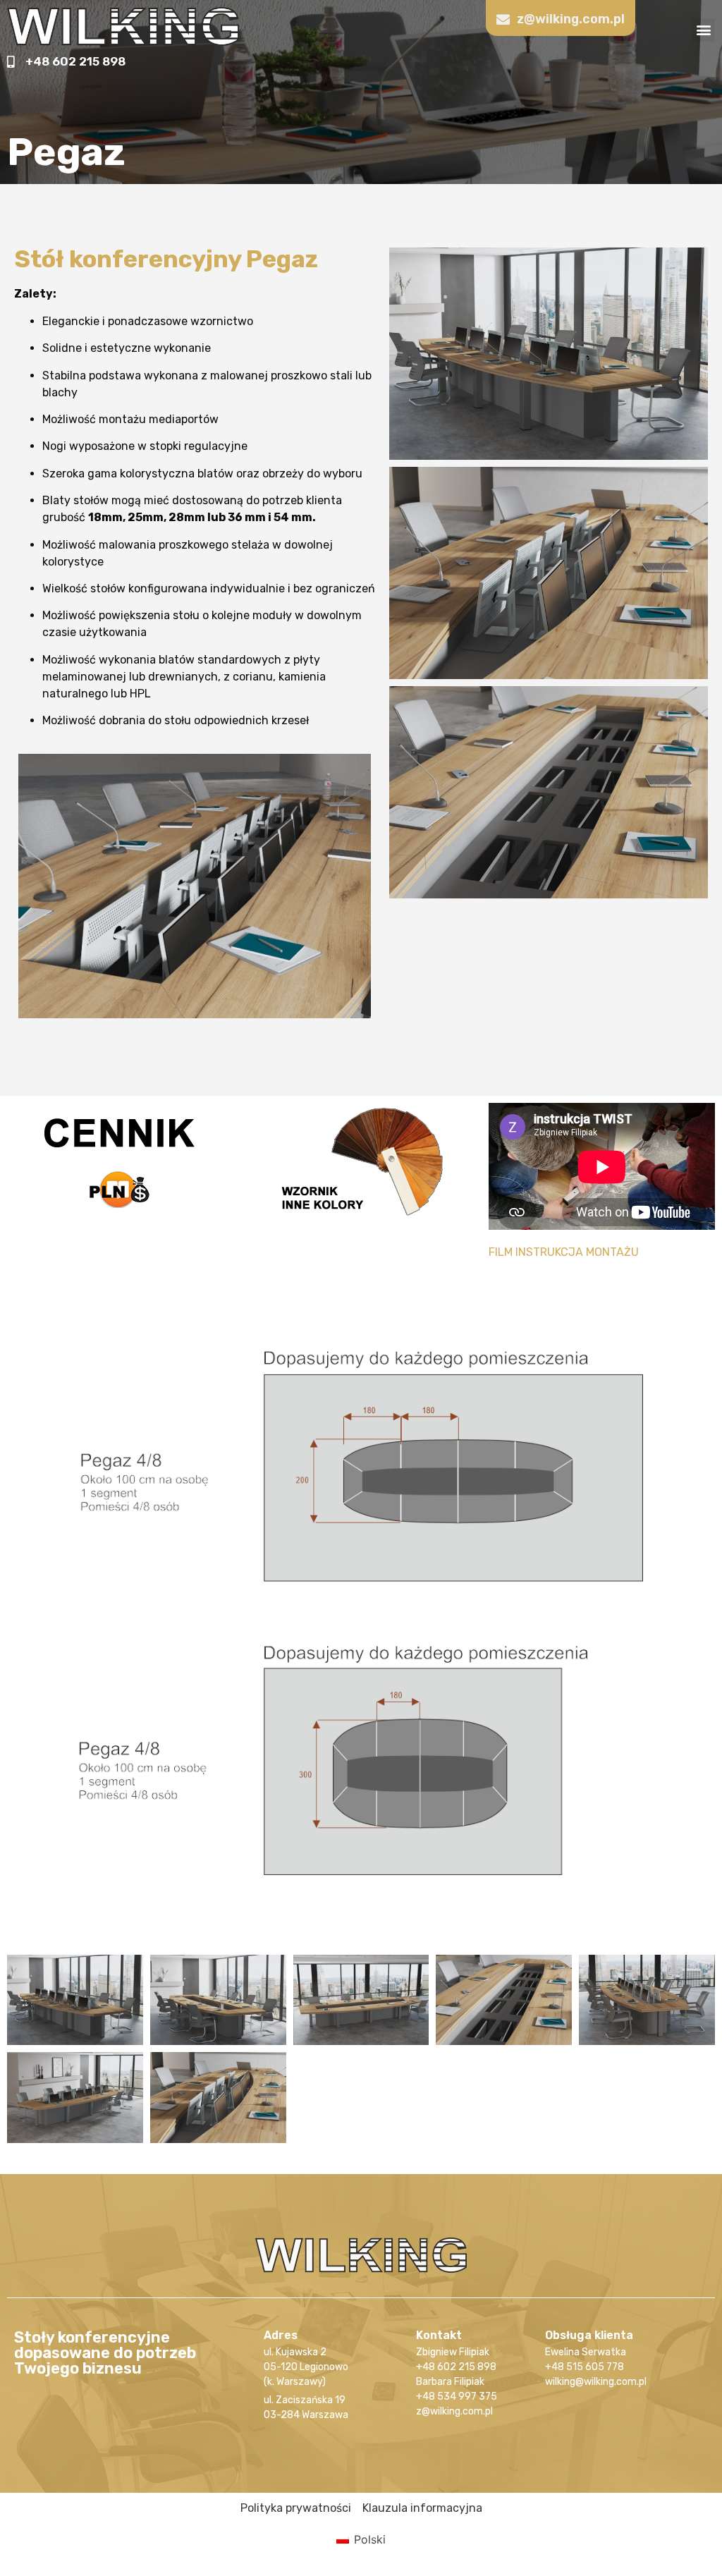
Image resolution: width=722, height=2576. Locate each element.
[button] (703, 30)
